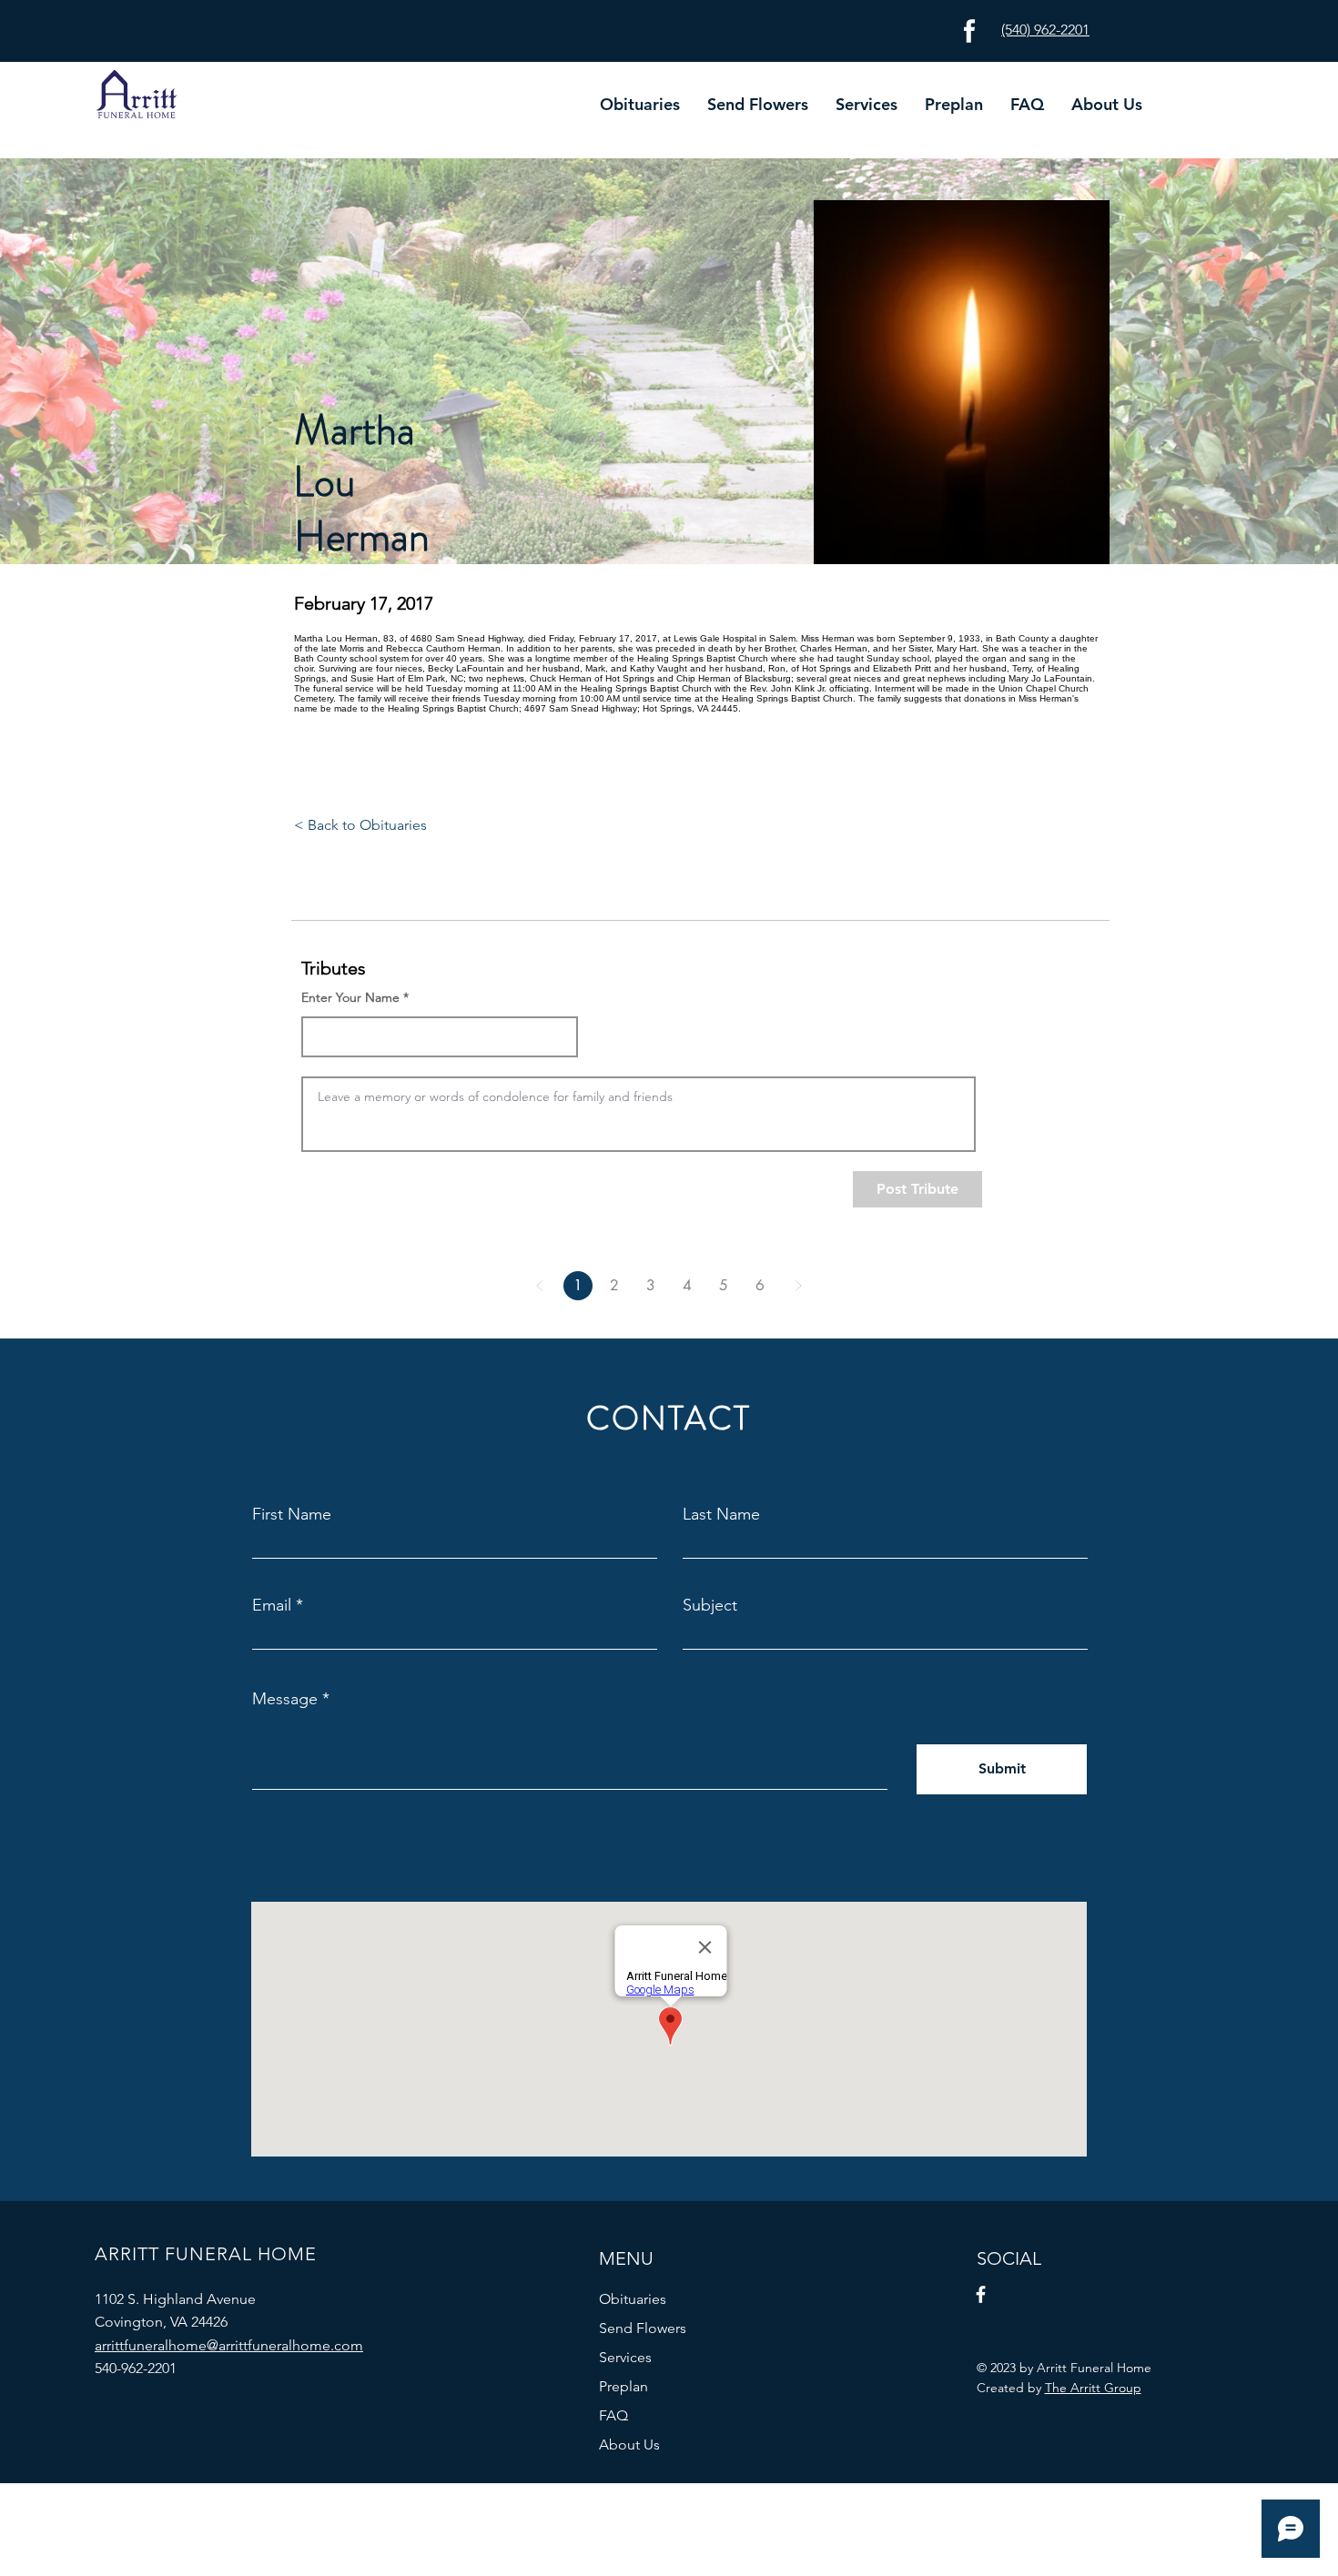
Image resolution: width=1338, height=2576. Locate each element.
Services (625, 2357)
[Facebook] (981, 2294)
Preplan (623, 2386)
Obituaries (633, 2299)
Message (285, 1699)
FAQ (613, 2415)
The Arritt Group (1093, 2388)
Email (272, 1605)
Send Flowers (643, 2328)
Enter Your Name (350, 997)
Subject (710, 1605)
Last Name (721, 1514)
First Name (292, 1514)
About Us (629, 2445)
